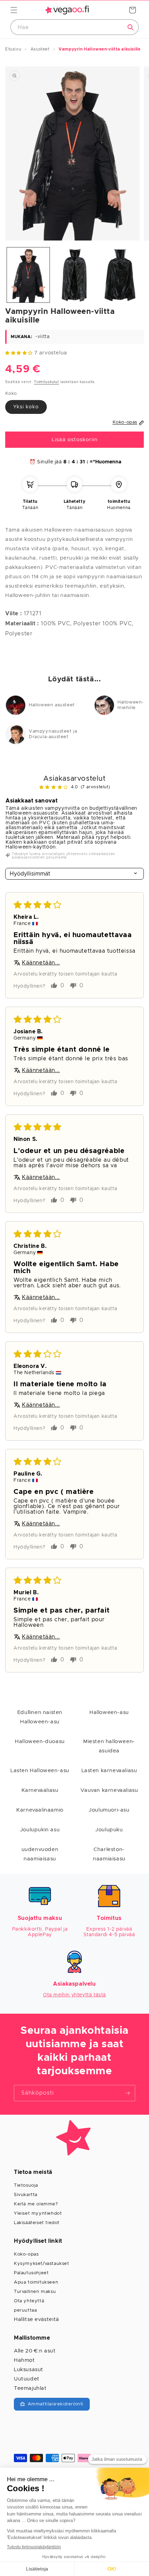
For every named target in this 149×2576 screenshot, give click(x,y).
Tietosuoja (26, 2185)
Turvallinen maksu (35, 2292)
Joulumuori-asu (109, 1810)
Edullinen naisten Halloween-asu (40, 1717)
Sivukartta (26, 2195)
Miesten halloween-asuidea (109, 1746)
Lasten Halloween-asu (40, 1771)
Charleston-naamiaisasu (109, 1854)
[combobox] (74, 27)
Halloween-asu (109, 1712)
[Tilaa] (127, 2093)
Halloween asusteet (52, 705)
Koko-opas (26, 2254)
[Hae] (131, 27)
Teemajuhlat (30, 2388)
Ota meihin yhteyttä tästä (74, 1995)
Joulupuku (109, 1830)
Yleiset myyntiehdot (38, 2214)
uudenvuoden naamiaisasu (40, 1854)
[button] (14, 10)
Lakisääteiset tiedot (37, 2223)
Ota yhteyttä (29, 2301)
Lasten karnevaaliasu (109, 1771)
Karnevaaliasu (40, 1790)
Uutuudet (27, 2379)
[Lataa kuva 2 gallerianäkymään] (74, 275)
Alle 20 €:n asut (35, 2351)
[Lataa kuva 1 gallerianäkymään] (28, 275)
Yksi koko (26, 407)
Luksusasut (29, 2370)
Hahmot (24, 2360)
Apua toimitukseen (36, 2282)
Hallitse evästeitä (37, 2319)
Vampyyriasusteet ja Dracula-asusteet (53, 734)
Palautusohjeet (31, 2273)
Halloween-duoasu (40, 1741)
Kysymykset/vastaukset (42, 2264)
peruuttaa (25, 2310)
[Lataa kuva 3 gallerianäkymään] (120, 275)
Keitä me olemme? (36, 2204)
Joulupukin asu (40, 1830)
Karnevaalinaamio (40, 1810)
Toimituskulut (46, 382)
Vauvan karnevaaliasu (109, 1790)
